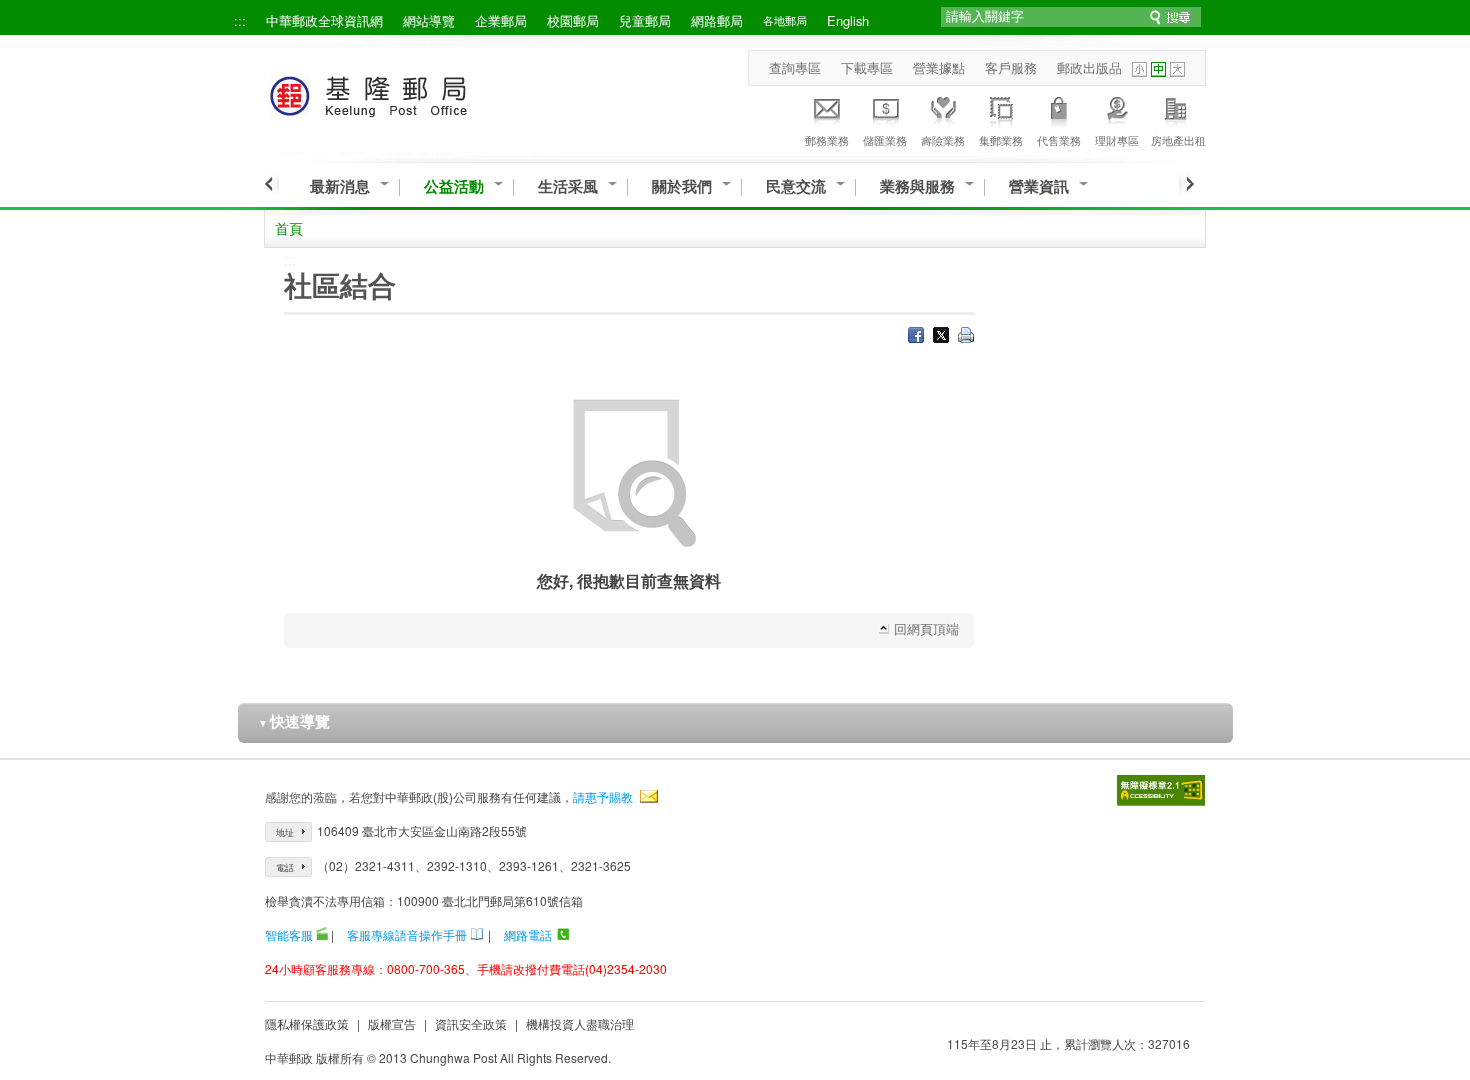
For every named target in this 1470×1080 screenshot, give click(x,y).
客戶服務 (1011, 67)
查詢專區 (795, 67)
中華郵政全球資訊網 (324, 20)
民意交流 (796, 186)
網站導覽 (429, 20)
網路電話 (528, 934)
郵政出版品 (1089, 67)
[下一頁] (1186, 184)
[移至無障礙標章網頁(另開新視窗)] (1161, 790)
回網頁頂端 (926, 628)
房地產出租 (1178, 140)
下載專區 (867, 67)
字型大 (1177, 69)
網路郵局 (717, 20)
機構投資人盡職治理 (580, 1023)
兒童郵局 (645, 20)
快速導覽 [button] (294, 721)
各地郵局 (785, 20)
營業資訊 (1039, 186)
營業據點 (939, 67)
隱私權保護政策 (307, 1023)
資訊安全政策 (471, 1023)
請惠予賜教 (603, 796)
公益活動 (454, 186)
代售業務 (1059, 140)
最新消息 (340, 186)
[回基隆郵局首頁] (405, 92)
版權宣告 (392, 1023)
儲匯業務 (885, 140)
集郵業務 (1001, 140)
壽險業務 (943, 140)
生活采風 (568, 186)
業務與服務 (917, 186)
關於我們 (682, 186)
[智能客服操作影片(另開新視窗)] (322, 934)
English (848, 20)
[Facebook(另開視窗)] (916, 337)
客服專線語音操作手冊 (407, 934)
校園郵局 (573, 20)
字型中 (1158, 69)
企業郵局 (501, 20)
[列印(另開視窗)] (966, 337)
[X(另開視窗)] (941, 337)
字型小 (1139, 69)
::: (240, 20)
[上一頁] (271, 184)
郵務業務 (827, 140)
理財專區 (1117, 140)
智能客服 (289, 934)
